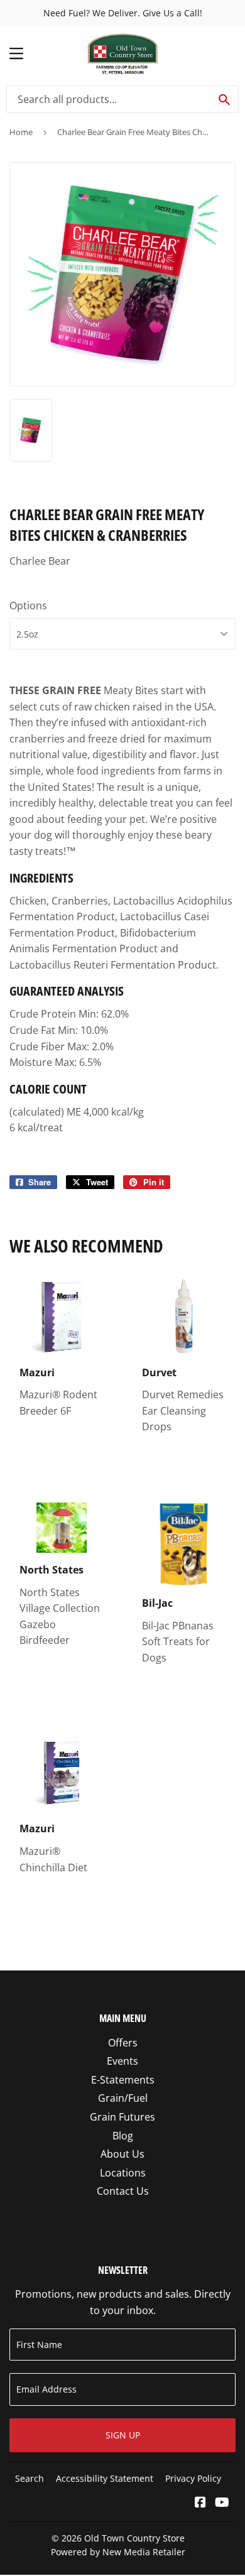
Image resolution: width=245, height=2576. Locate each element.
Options (28, 606)
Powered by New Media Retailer (118, 2552)
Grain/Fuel (123, 2098)
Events (122, 2061)
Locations (123, 2173)
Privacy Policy (193, 2478)
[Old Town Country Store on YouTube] (222, 2503)
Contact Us (123, 2191)
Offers (123, 2043)
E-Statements (123, 2080)
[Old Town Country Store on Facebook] (200, 2503)
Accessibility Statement (105, 2478)
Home (21, 132)
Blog (123, 2136)
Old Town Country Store (134, 2538)
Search (30, 2478)
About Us (122, 2154)
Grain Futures (122, 2117)
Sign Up (123, 2435)
